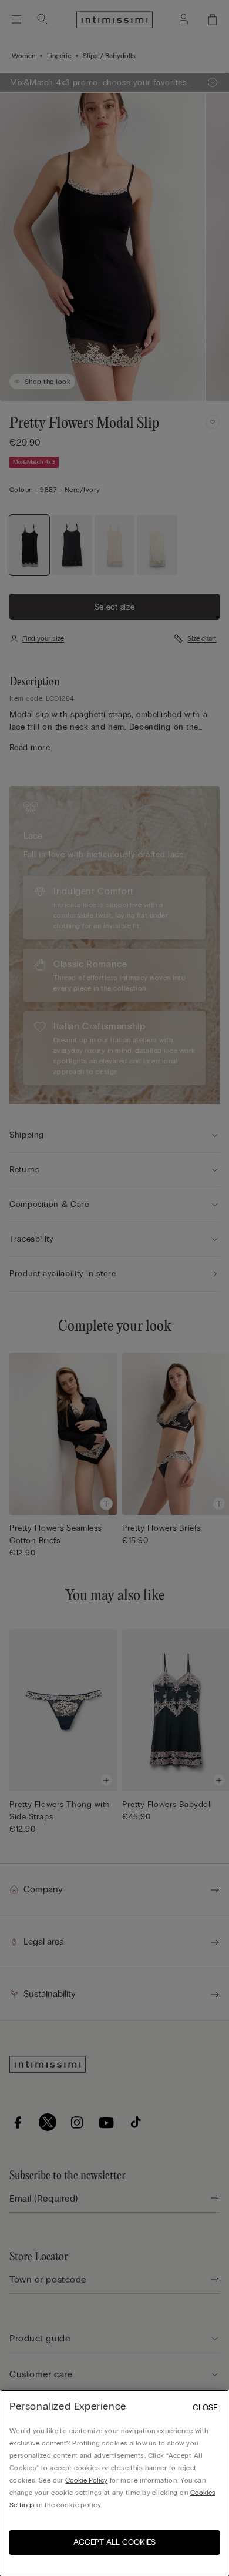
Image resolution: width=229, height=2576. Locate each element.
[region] (114, 2483)
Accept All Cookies (114, 2542)
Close (205, 2408)
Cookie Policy (86, 2480)
